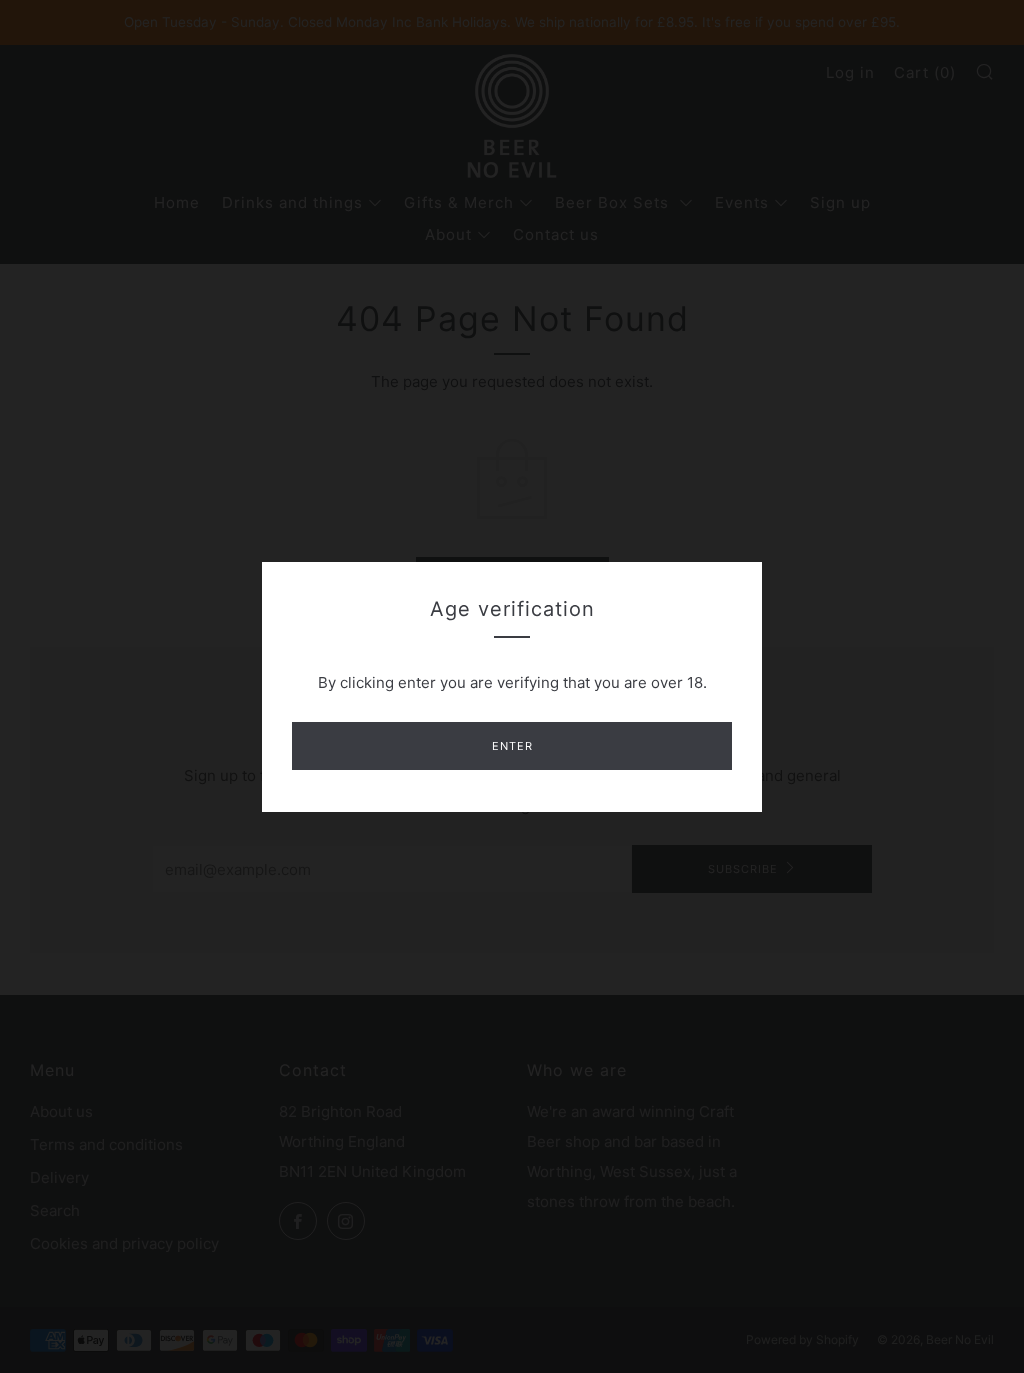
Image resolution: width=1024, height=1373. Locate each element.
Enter (512, 746)
